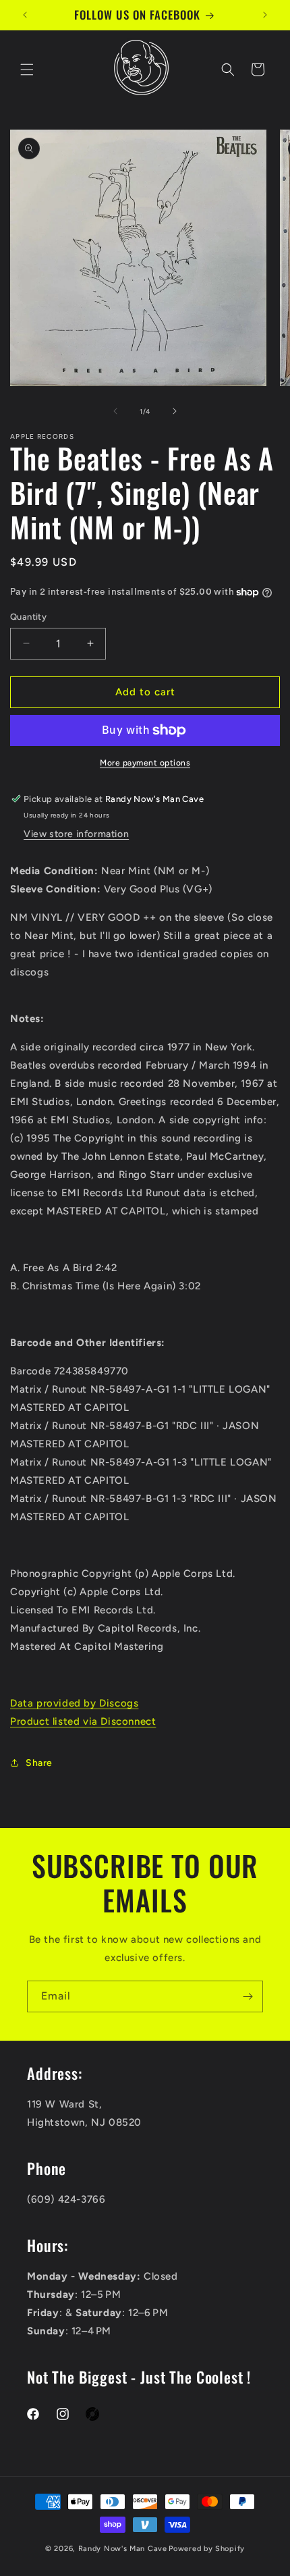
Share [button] (39, 1763)
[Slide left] (115, 411)
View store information (76, 834)
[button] (27, 70)
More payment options (145, 763)
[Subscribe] (248, 1996)
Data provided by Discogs (74, 1703)
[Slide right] (175, 411)
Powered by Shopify (207, 2549)
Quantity (28, 617)
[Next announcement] (265, 15)
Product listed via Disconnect (83, 1721)
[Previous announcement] (25, 15)
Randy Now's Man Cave (123, 2549)
